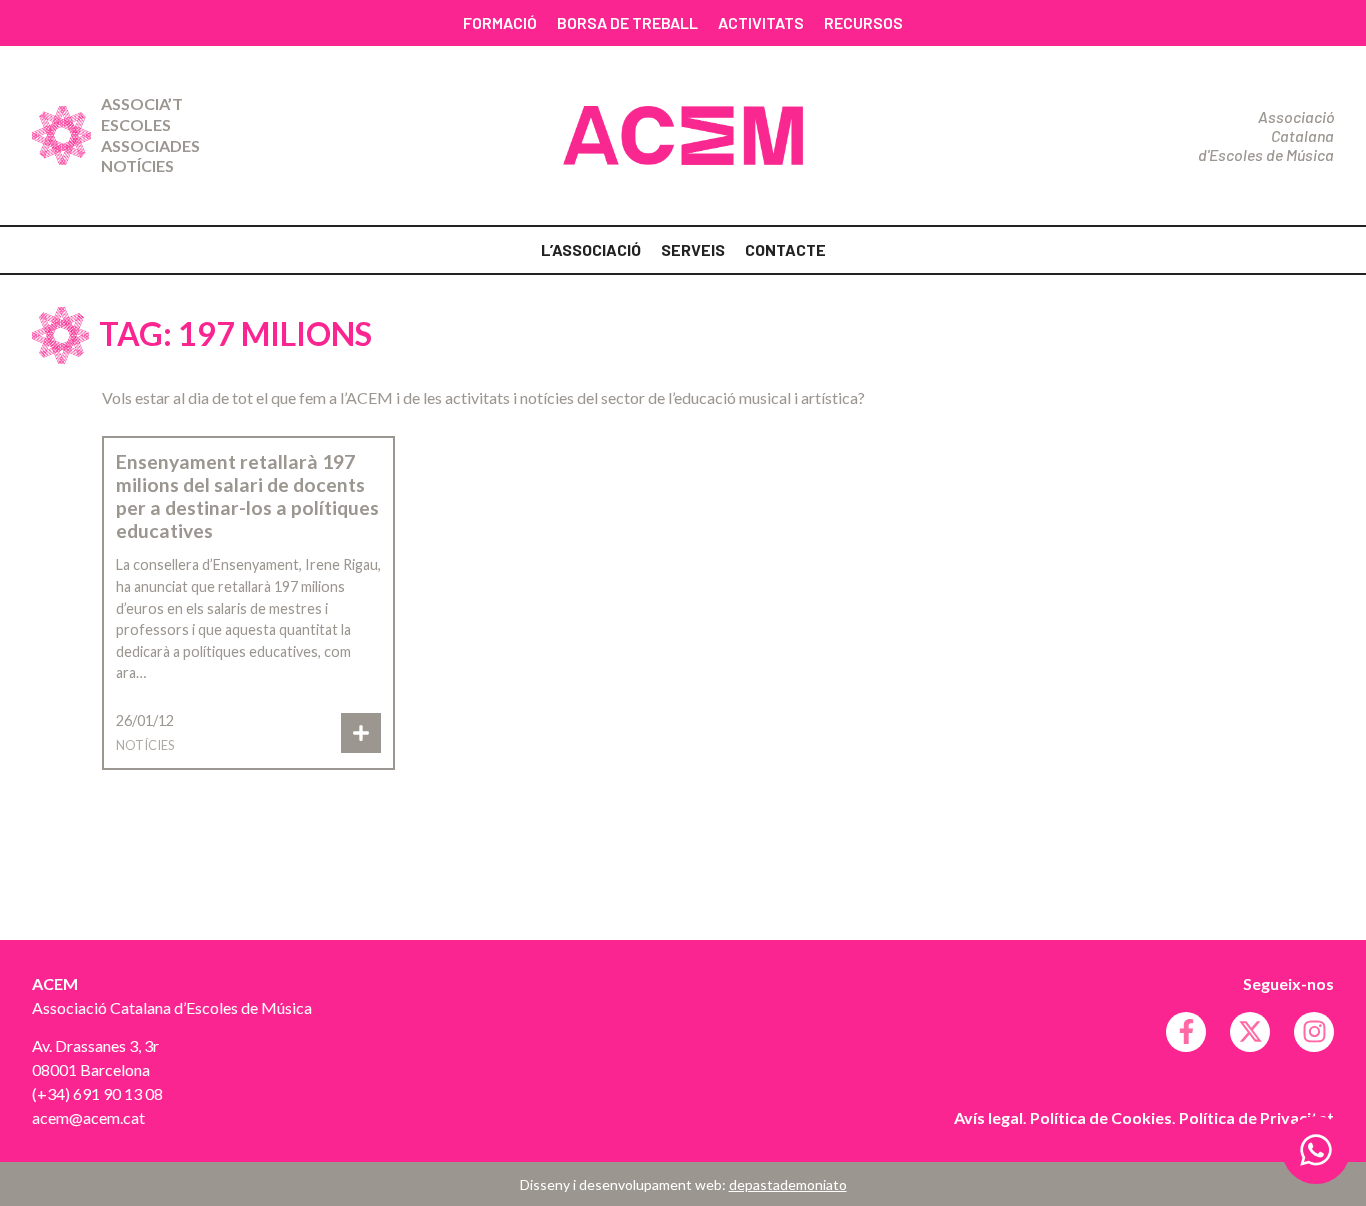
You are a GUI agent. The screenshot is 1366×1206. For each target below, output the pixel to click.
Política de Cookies (1101, 1117)
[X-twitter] (1250, 1032)
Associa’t (142, 103)
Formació (500, 22)
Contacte (785, 249)
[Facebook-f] (1186, 1032)
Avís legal (988, 1117)
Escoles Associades (150, 135)
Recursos (863, 22)
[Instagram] (1314, 1032)
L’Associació (591, 249)
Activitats (761, 22)
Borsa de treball (627, 22)
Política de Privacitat (1256, 1117)
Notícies (137, 165)
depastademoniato (788, 1184)
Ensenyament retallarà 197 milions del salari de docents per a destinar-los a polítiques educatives (247, 496)
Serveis (693, 249)
